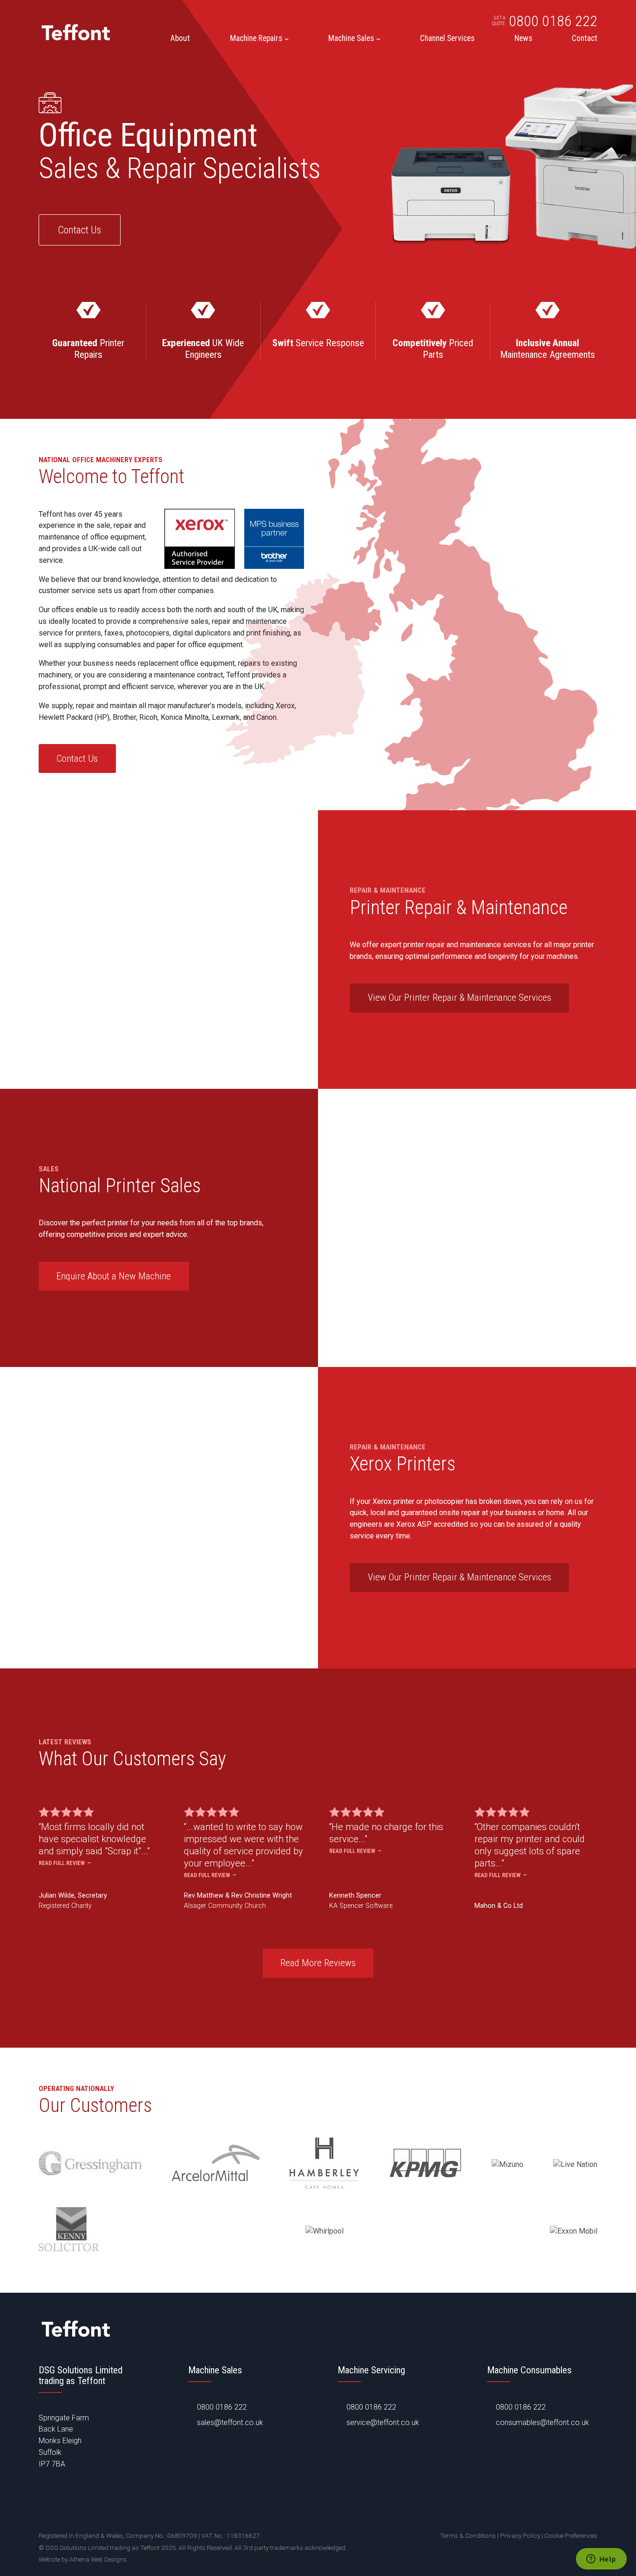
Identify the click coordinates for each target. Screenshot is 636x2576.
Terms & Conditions (468, 2535)
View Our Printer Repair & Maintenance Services (460, 998)
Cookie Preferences (571, 2535)
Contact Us (79, 230)
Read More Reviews (318, 1963)
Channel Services (447, 39)
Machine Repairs (256, 39)
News (523, 39)
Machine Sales (351, 39)
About (180, 39)
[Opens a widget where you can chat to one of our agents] (601, 2560)
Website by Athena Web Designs (83, 2559)
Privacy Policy (520, 2535)
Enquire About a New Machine (114, 1276)
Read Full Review (62, 1863)
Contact (585, 39)
